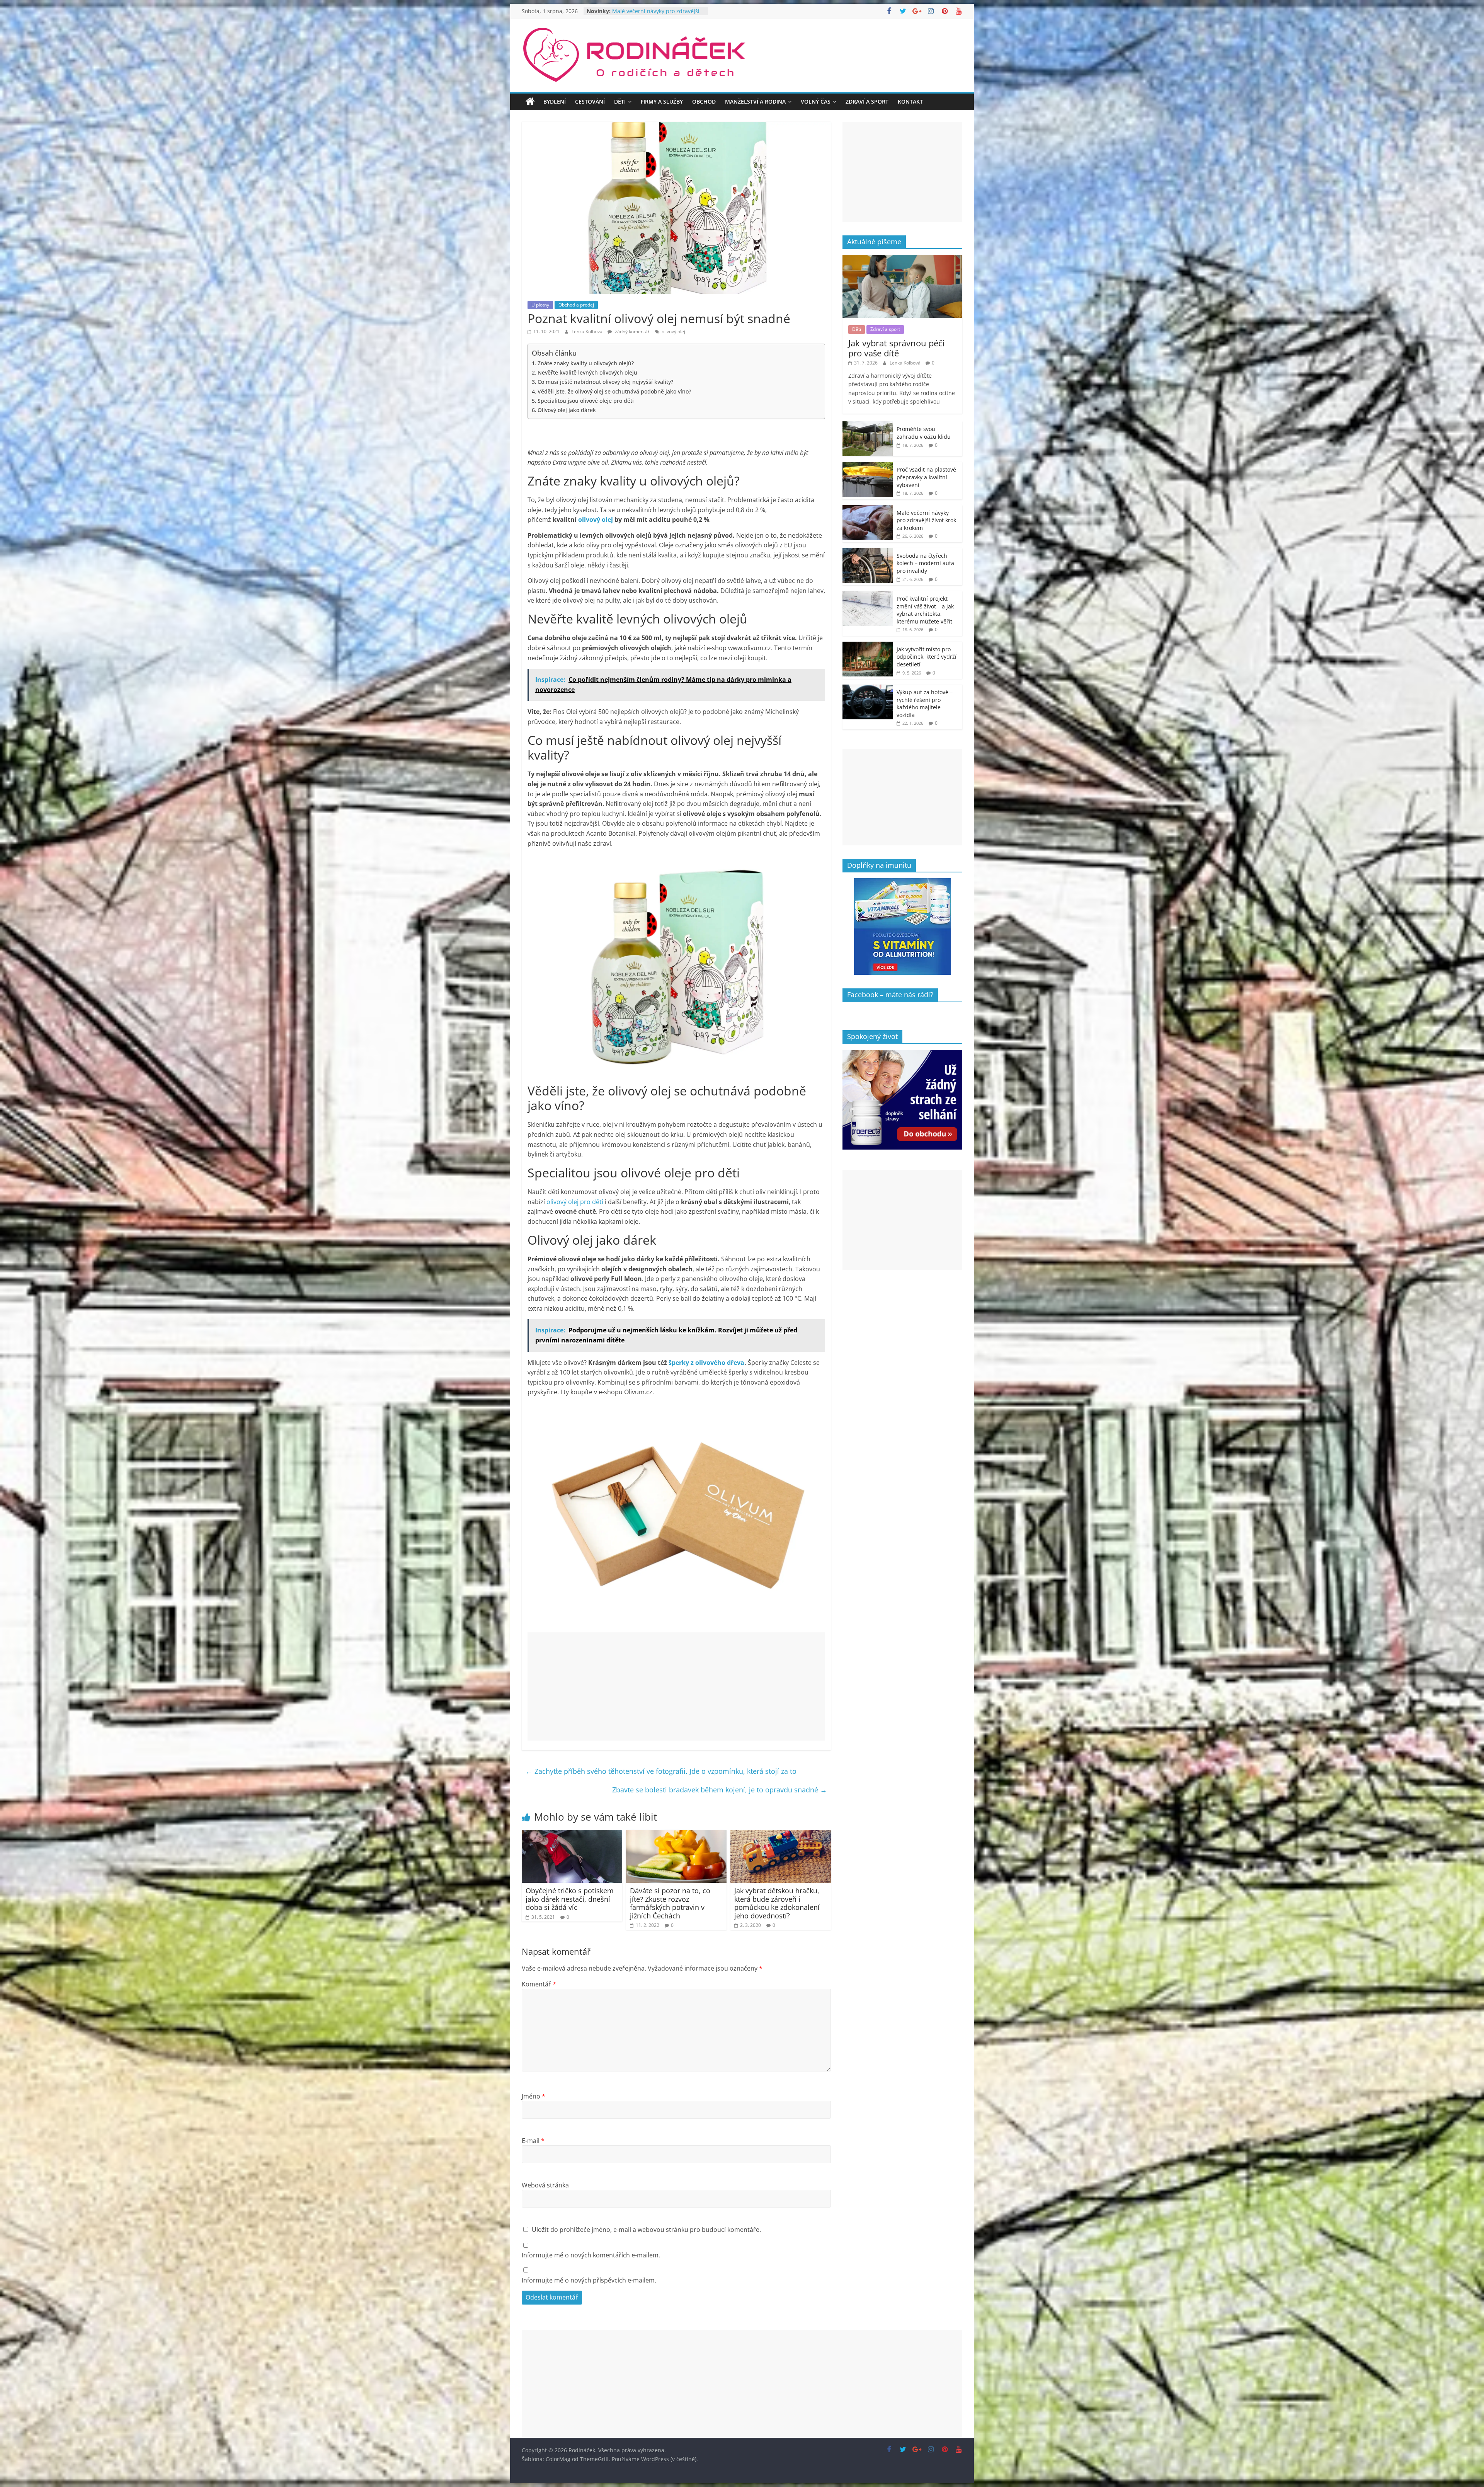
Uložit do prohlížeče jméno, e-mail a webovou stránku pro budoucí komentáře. (646, 2230)
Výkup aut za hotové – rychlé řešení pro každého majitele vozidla (925, 704)
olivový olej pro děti (575, 1202)
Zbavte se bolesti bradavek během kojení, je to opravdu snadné (720, 1790)
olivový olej (673, 331)
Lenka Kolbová (588, 331)
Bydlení (555, 101)
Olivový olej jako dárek (567, 410)
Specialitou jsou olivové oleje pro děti (586, 401)
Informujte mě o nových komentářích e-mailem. (591, 2255)
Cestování (590, 101)
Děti (620, 101)
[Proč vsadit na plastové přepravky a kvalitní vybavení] (868, 466)
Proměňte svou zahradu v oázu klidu (924, 433)
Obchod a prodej (576, 305)
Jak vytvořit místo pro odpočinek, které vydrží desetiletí (927, 657)
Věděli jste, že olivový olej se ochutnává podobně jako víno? (614, 391)
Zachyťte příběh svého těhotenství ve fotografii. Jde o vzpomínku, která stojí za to (661, 1771)
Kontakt (910, 101)
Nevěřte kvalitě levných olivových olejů (587, 372)
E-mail (533, 2141)
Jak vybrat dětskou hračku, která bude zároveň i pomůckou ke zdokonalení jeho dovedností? (777, 1903)
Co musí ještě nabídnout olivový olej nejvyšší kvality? (605, 382)
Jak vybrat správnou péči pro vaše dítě (897, 348)
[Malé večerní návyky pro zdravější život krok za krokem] (868, 509)
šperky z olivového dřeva (706, 1363)
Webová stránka (545, 2185)
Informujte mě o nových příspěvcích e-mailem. (589, 2280)
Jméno (534, 2096)
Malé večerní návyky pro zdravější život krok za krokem (926, 520)
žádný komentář (632, 331)
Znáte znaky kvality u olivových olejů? (586, 363)
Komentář (539, 1984)
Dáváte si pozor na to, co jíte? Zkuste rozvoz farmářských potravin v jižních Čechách (670, 1903)
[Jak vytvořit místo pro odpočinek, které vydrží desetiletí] (868, 646)
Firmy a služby (662, 101)
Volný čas (816, 101)
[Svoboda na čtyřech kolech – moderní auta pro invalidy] (868, 552)
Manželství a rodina (755, 101)
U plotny (540, 305)
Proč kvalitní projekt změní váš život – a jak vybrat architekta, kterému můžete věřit (925, 610)
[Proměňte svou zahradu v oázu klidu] (868, 425)
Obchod (704, 101)
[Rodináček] (530, 102)
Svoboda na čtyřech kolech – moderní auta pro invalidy (649, 15)
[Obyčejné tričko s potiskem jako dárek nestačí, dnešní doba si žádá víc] (572, 1835)
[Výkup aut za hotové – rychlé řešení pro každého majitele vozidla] (868, 689)
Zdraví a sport (867, 101)
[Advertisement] (676, 1686)
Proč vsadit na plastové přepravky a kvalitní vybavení (926, 477)
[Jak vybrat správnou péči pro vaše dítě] (902, 259)
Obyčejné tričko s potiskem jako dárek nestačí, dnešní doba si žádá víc (570, 1899)
